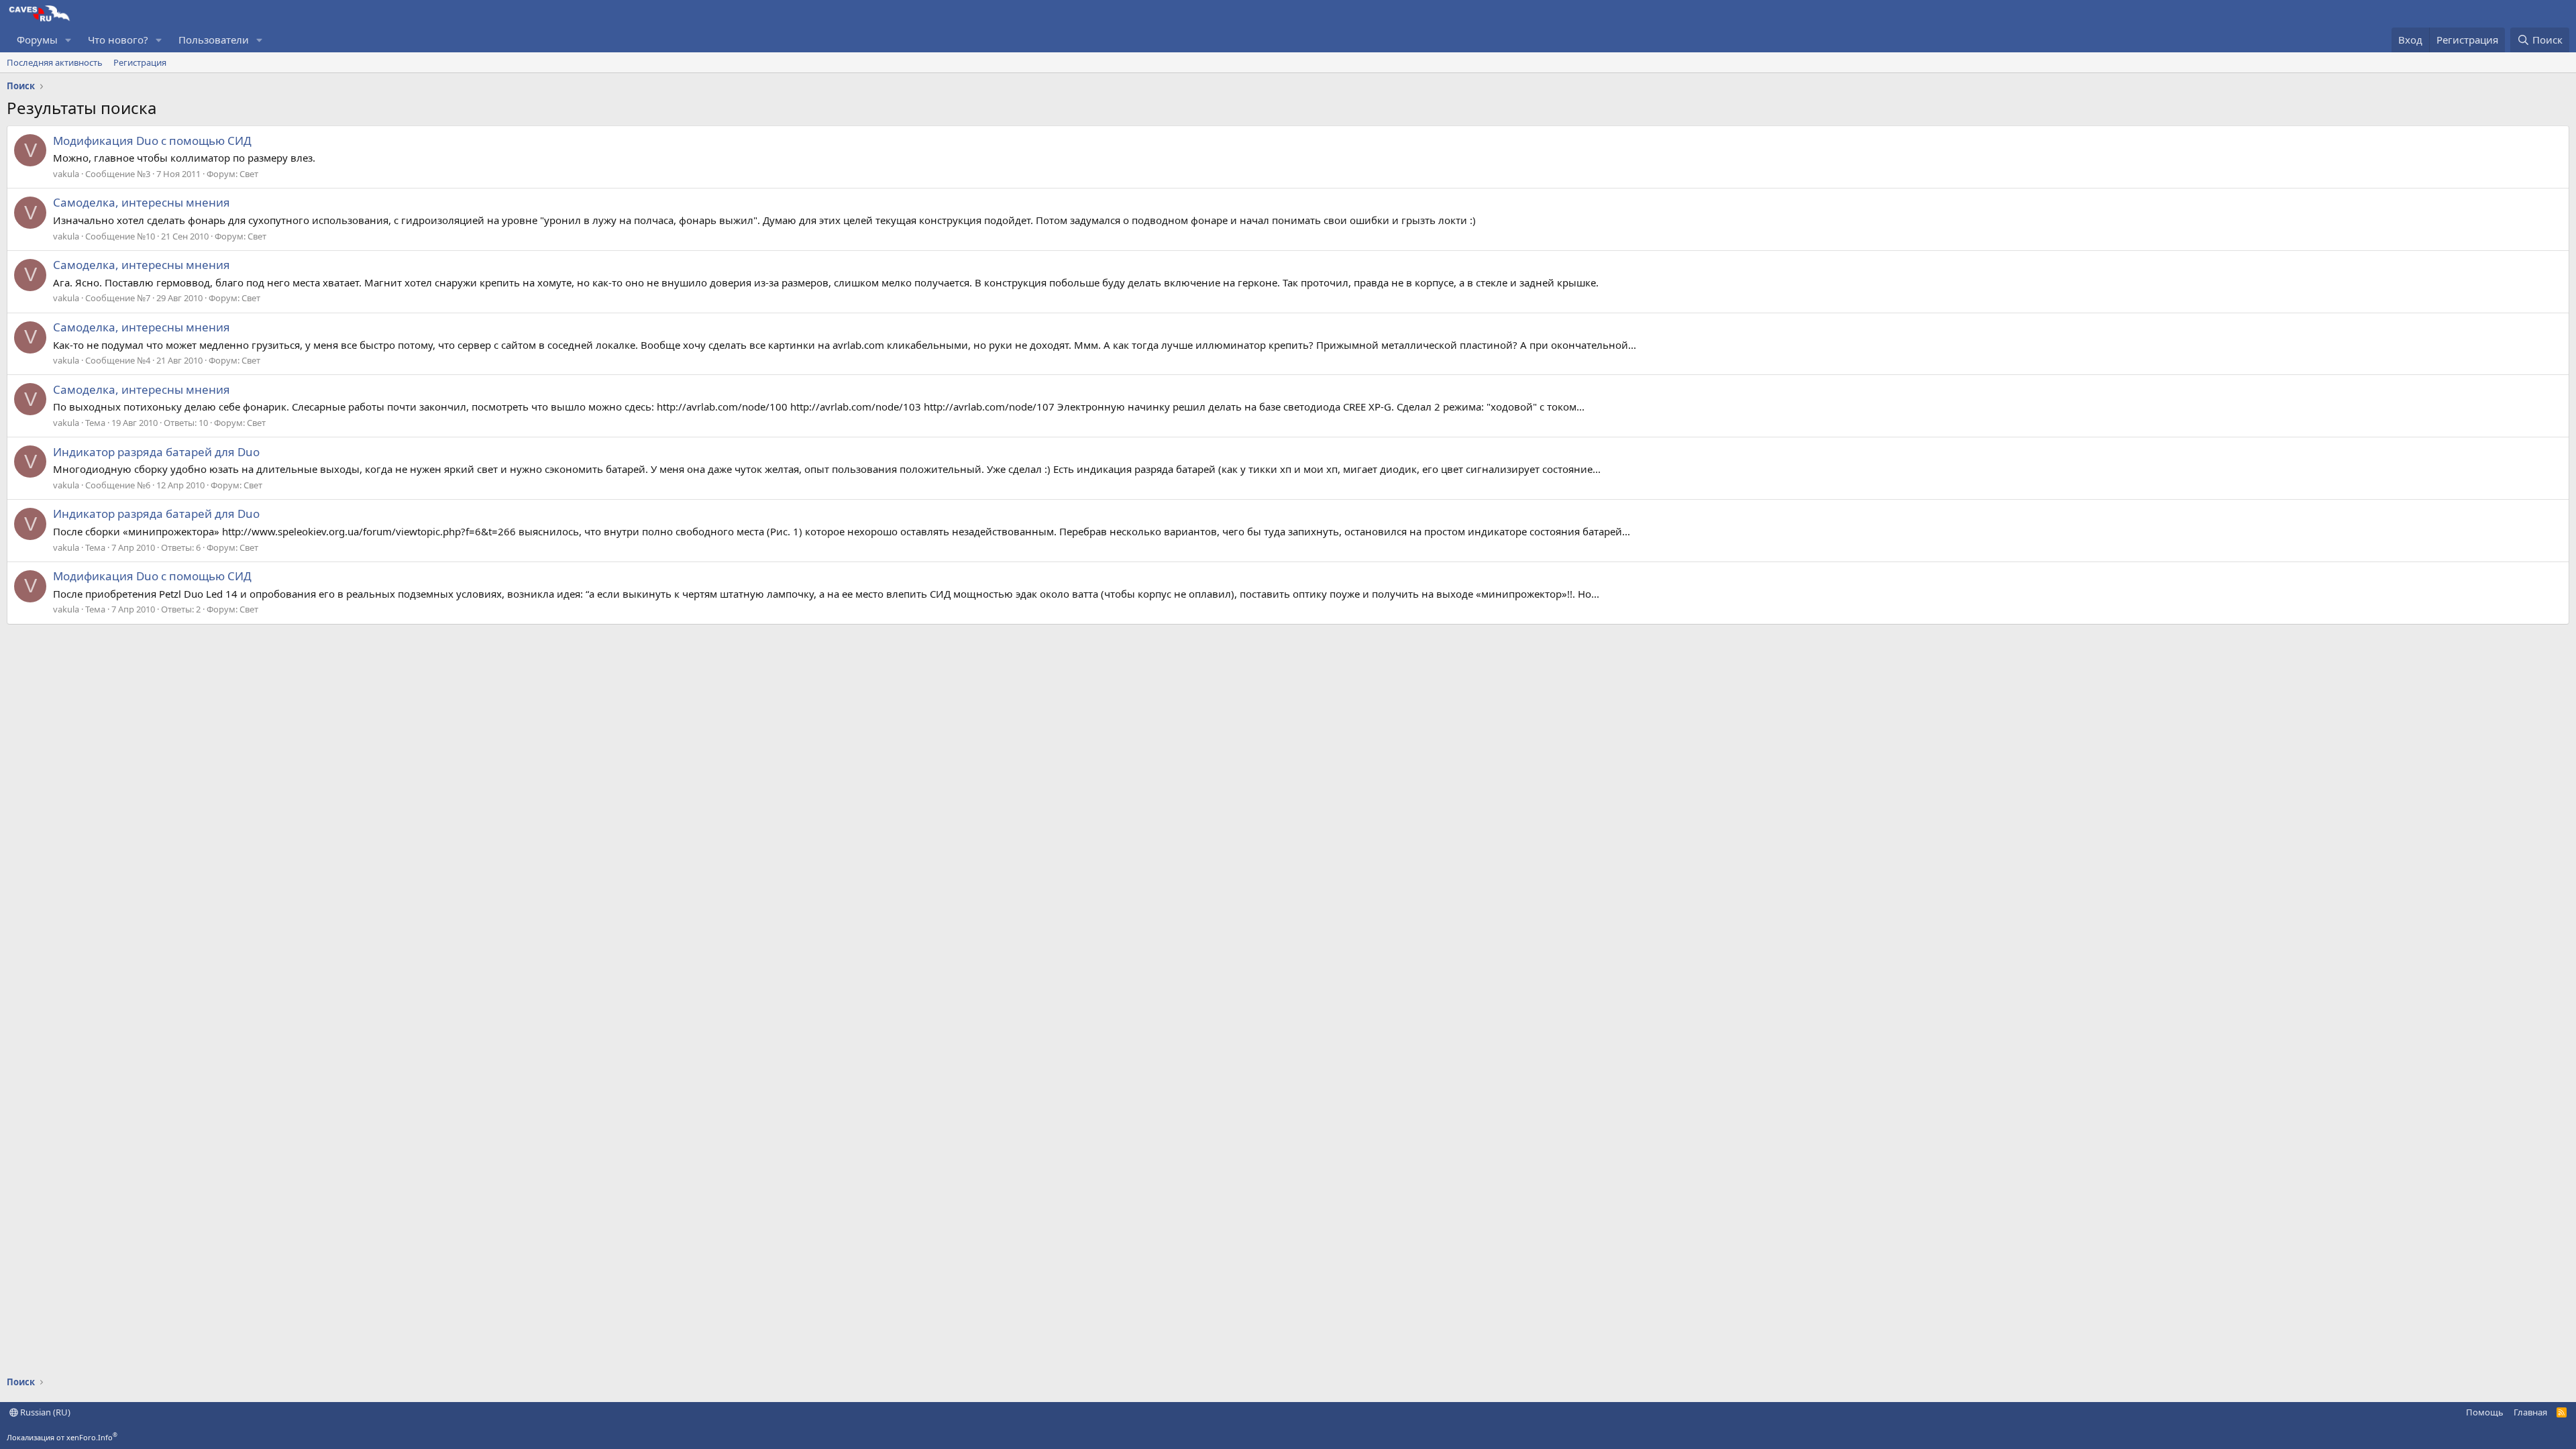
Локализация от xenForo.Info (62, 1437)
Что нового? (118, 40)
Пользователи (214, 40)
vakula (66, 174)
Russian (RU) (44, 1412)
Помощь (2485, 1412)
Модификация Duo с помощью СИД (152, 141)
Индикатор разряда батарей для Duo (156, 452)
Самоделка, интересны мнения (142, 202)
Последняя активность (55, 62)
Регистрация (140, 62)
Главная (2530, 1412)
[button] (68, 40)
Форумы (37, 40)
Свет (249, 174)
